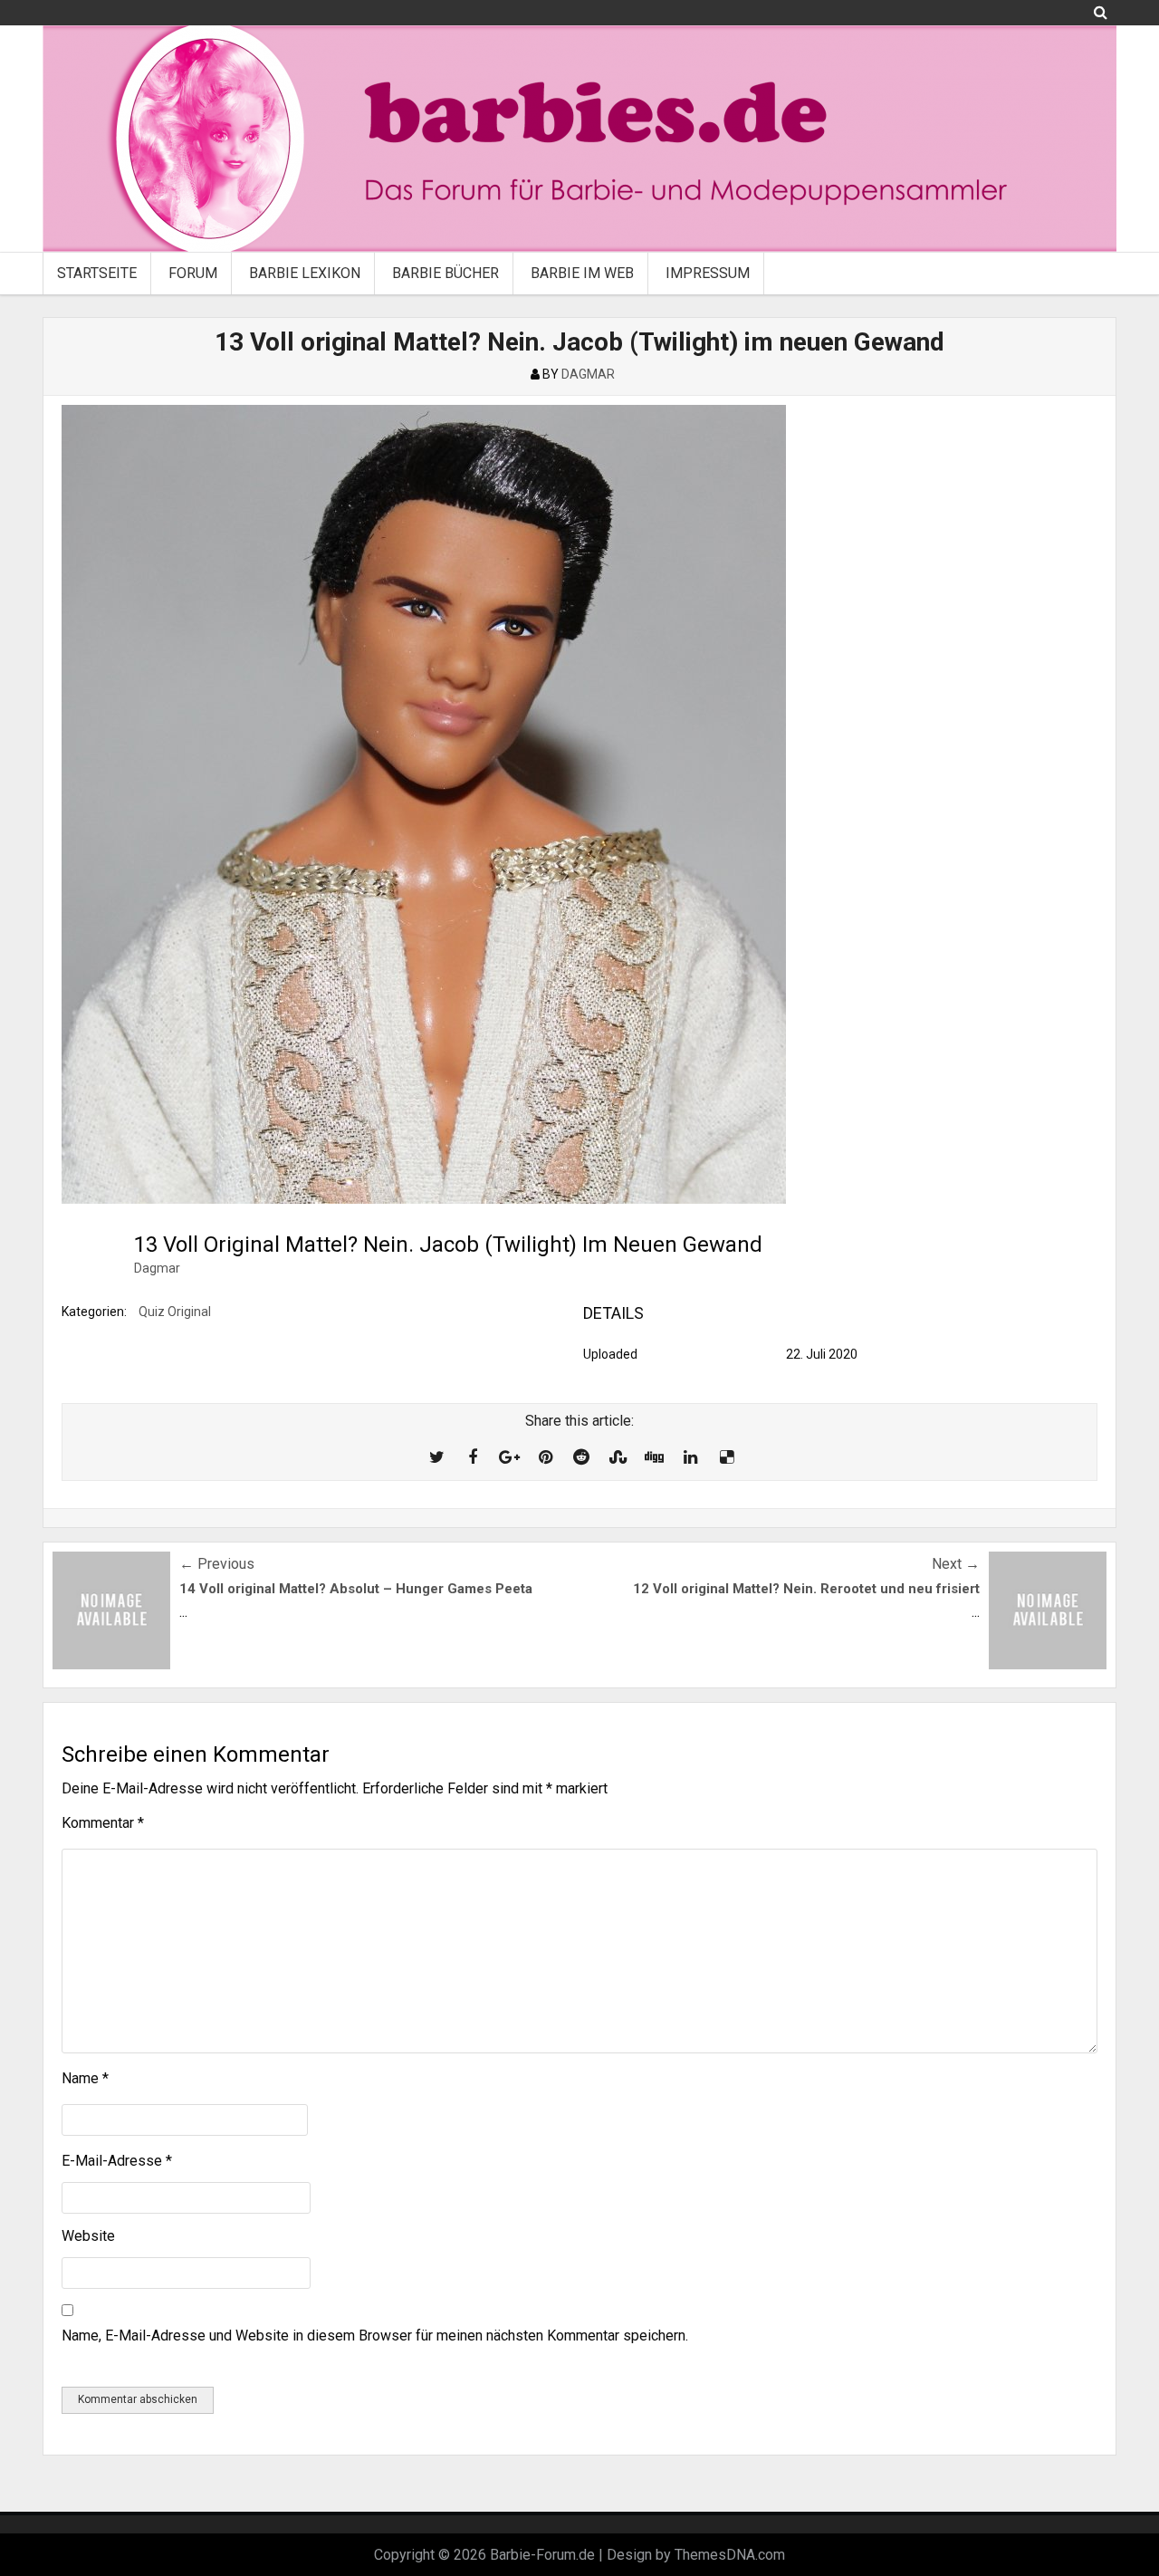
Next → (956, 1564)
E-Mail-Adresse (117, 2161)
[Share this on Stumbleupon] (618, 1457)
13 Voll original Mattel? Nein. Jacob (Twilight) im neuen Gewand (579, 342)
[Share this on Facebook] (473, 1457)
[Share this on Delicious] (726, 1457)
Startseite (97, 273)
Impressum (708, 273)
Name (85, 2078)
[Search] (1101, 12)
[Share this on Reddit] (581, 1457)
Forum (193, 273)
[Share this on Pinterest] (545, 1457)
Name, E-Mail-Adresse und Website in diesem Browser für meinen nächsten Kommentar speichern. (375, 2336)
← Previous (217, 1564)
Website (88, 2236)
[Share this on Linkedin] (690, 1457)
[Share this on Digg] (654, 1457)
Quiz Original (175, 1312)
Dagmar (157, 1268)
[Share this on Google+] (509, 1457)
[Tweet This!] (436, 1457)
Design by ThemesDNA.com (696, 2555)
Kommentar (103, 1823)
